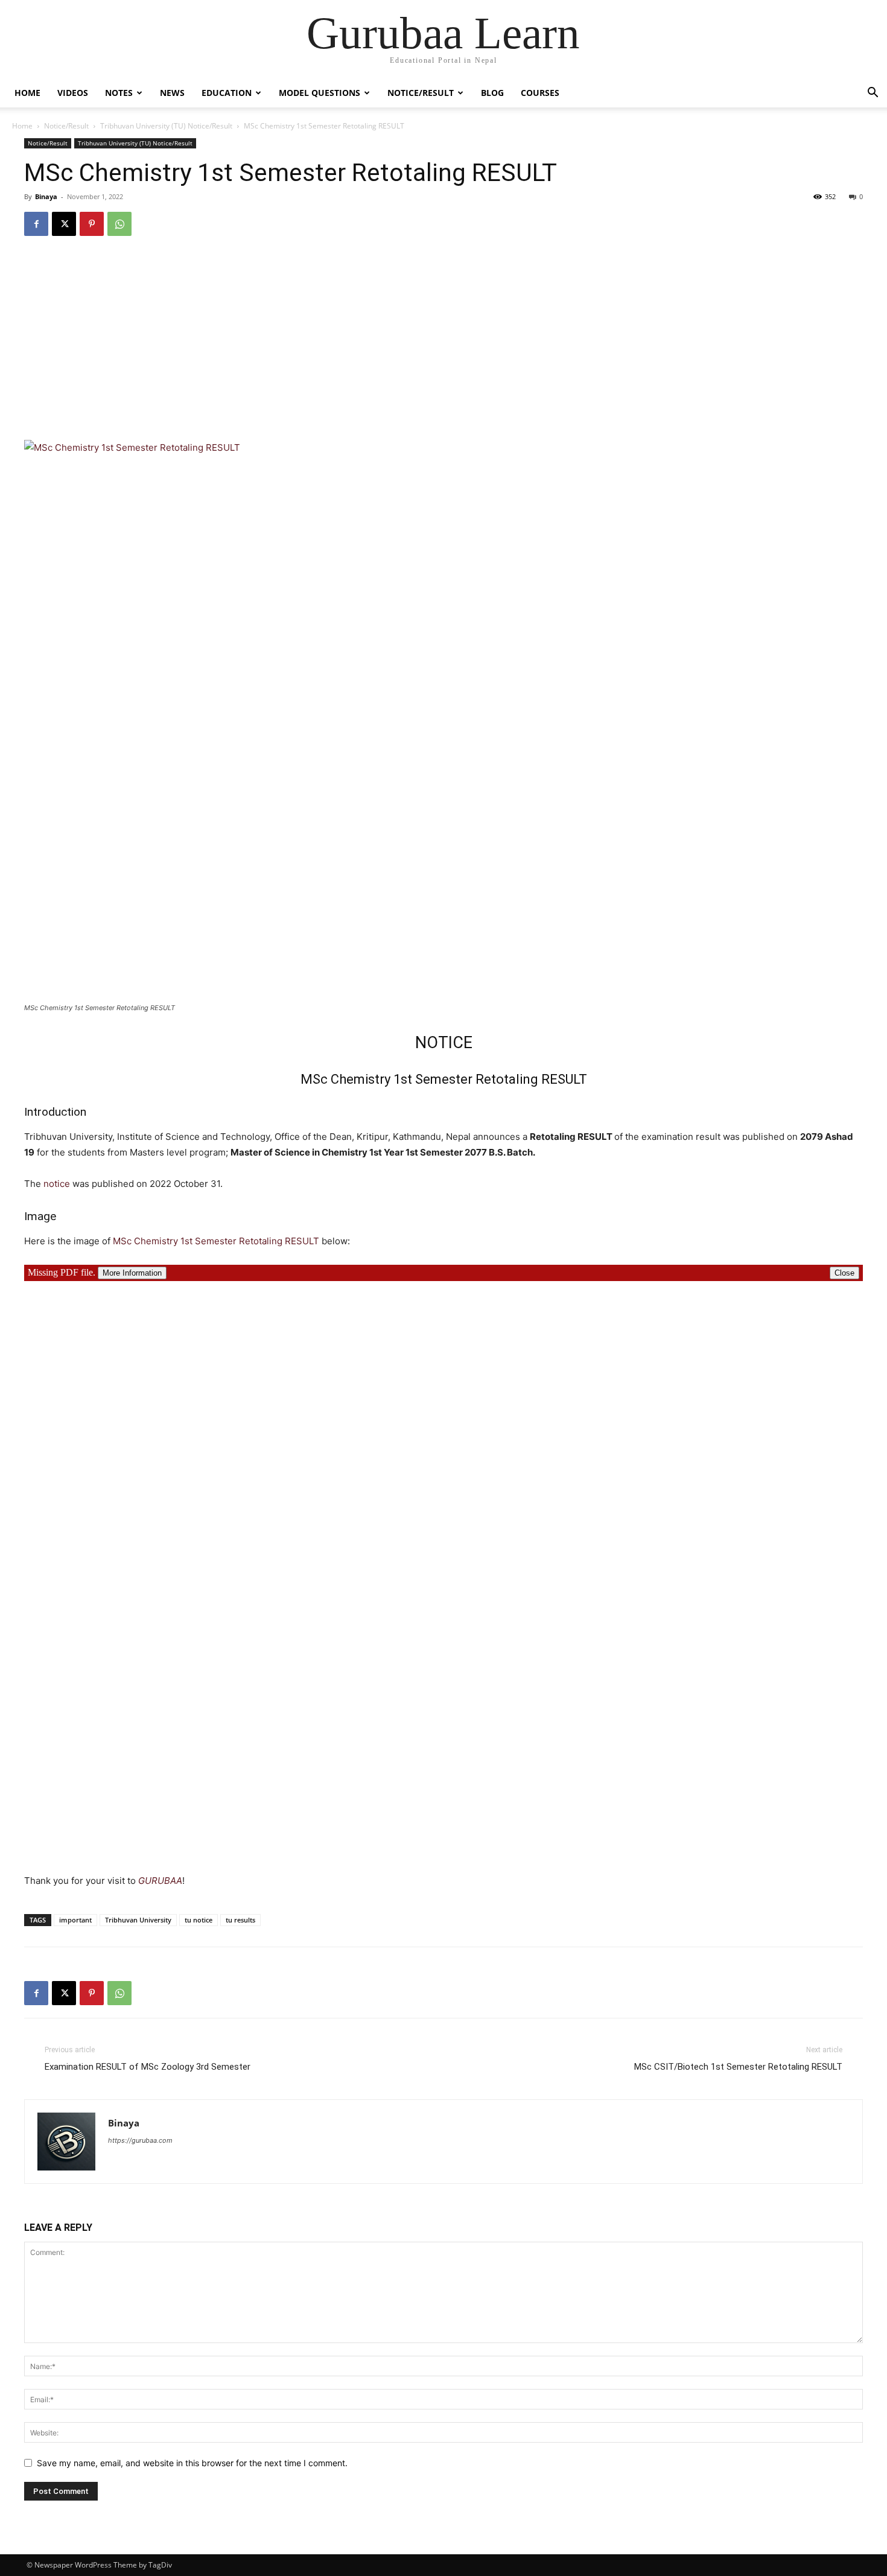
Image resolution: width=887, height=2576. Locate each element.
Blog (492, 93)
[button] (873, 94)
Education (227, 93)
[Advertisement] (443, 337)
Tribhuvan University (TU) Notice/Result (166, 126)
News (172, 93)
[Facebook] (36, 224)
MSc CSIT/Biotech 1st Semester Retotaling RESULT (738, 2067)
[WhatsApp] (119, 224)
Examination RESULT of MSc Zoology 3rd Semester (148, 2067)
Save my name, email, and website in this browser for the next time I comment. (192, 2463)
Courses (540, 93)
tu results (240, 1920)
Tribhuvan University (138, 1920)
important (75, 1920)
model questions (320, 93)
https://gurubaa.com (140, 2140)
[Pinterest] (92, 224)
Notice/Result (421, 93)
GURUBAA (160, 1881)
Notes (119, 93)
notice (57, 1184)
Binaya (46, 196)
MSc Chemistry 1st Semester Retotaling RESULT (216, 1241)
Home (27, 93)
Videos (73, 93)
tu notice (199, 1920)
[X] (64, 224)
